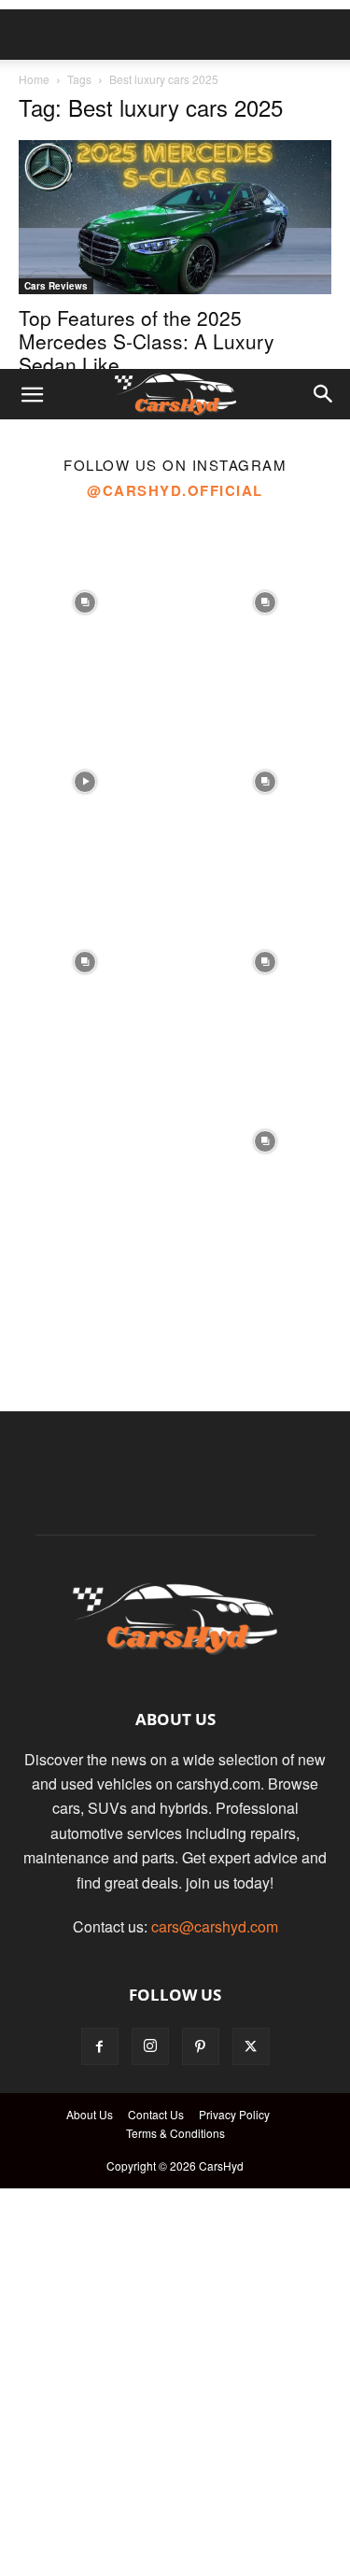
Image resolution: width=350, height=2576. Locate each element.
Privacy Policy (234, 2114)
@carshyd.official (175, 490)
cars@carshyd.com (215, 1926)
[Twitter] (251, 2046)
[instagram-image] (85, 597)
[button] (32, 394)
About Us (90, 2114)
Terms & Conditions (175, 2133)
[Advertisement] (175, 184)
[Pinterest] (201, 2046)
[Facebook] (100, 2046)
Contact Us (156, 2114)
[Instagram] (150, 2046)
